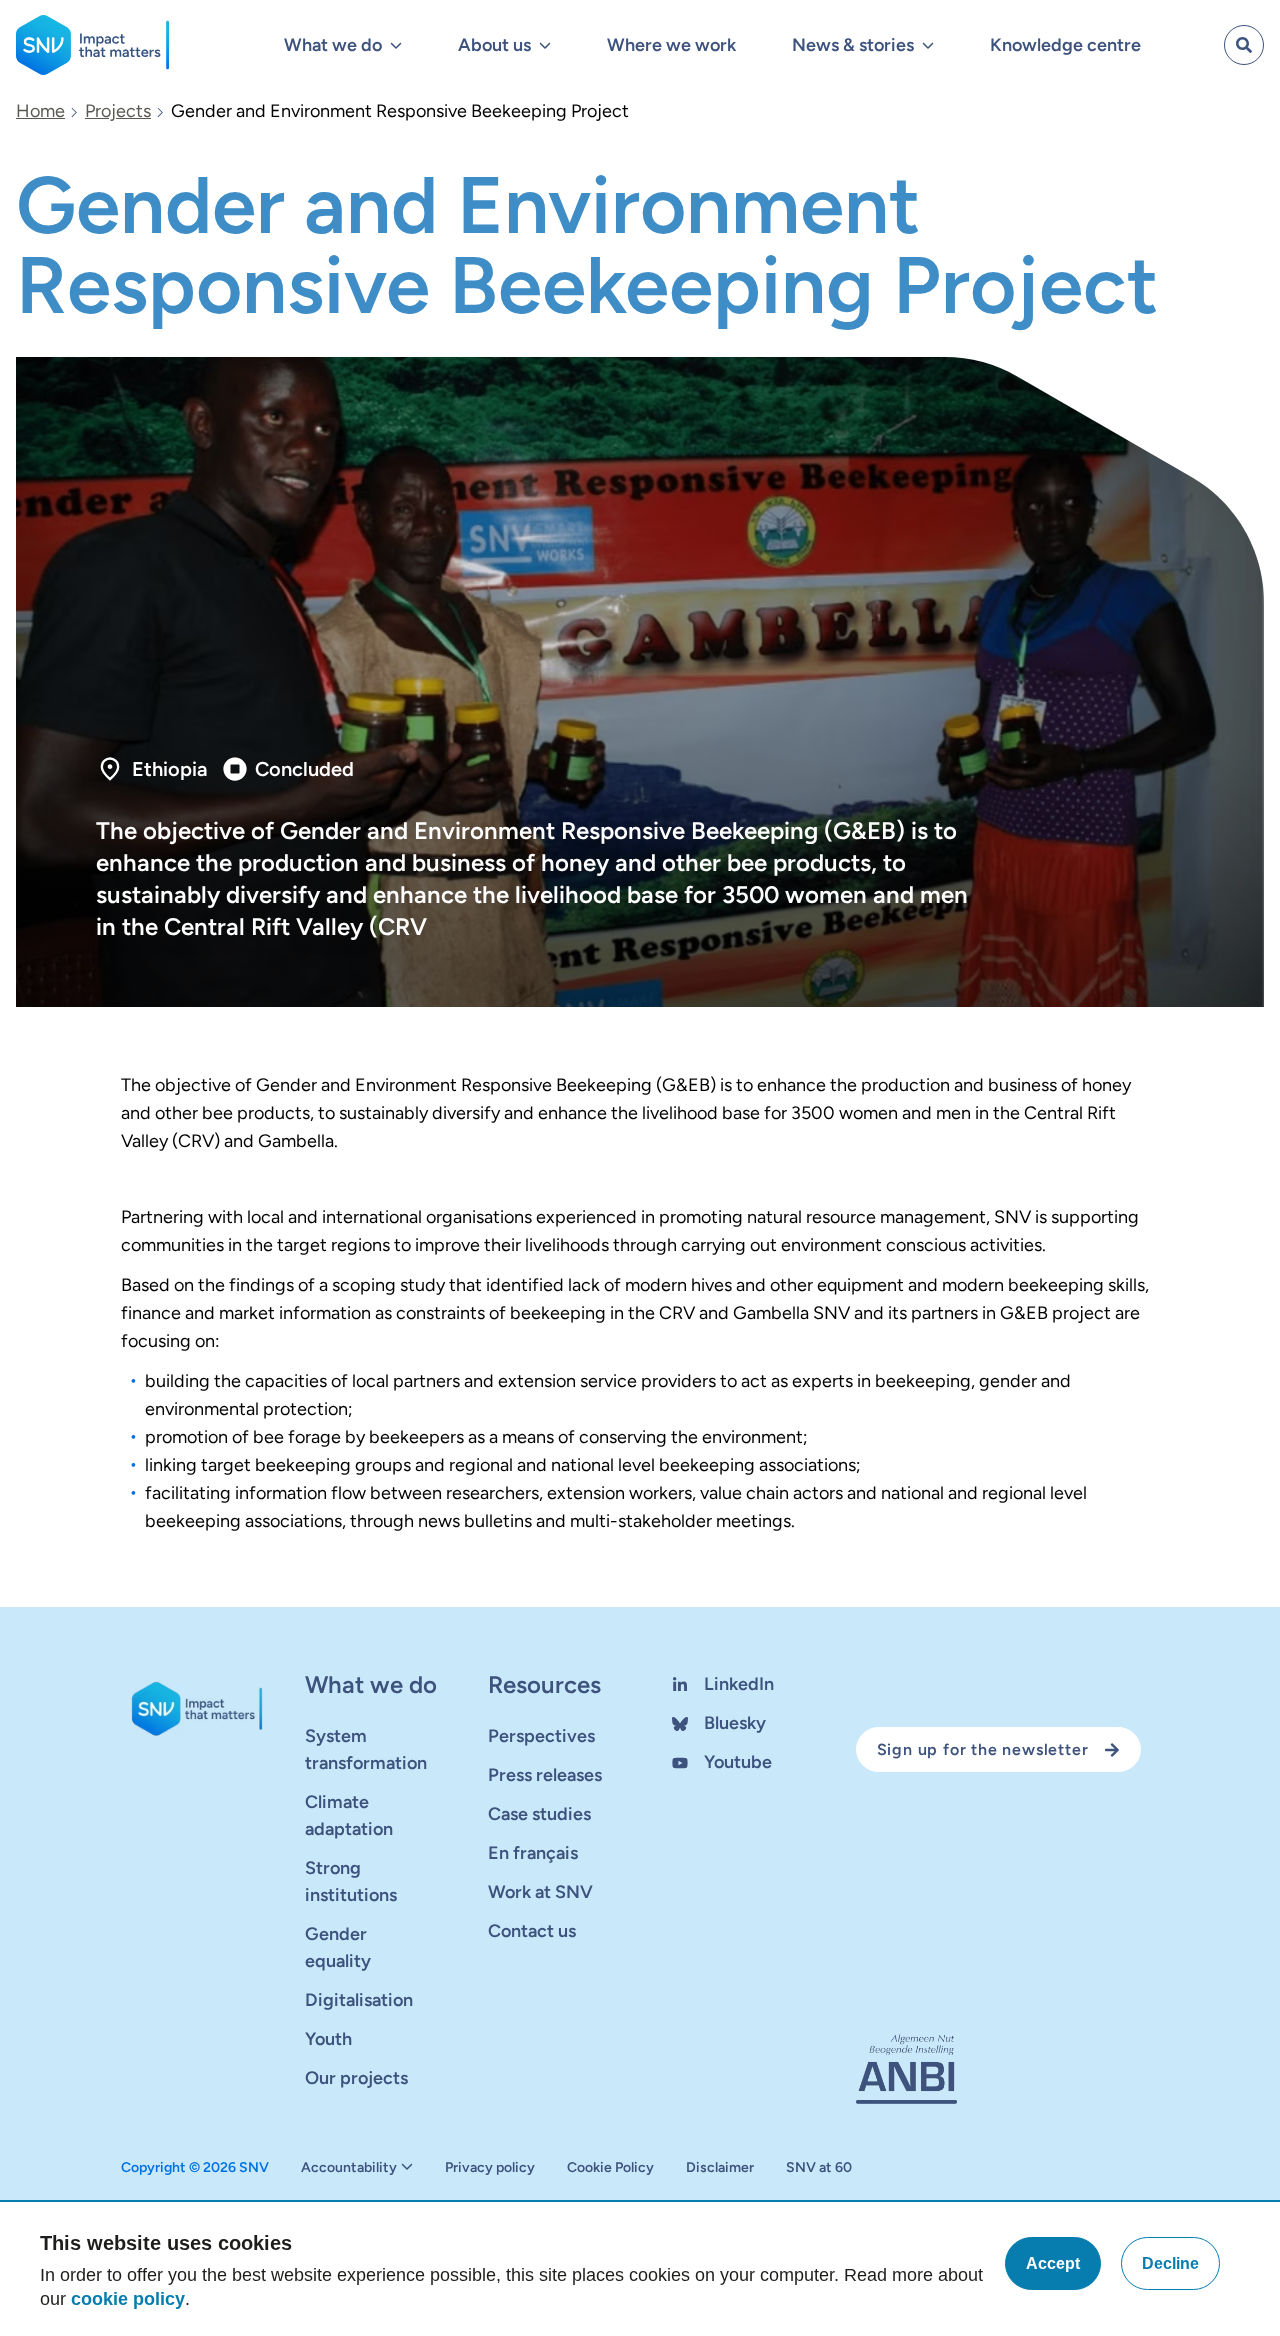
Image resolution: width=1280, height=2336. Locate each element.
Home (40, 111)
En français (533, 1853)
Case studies (539, 1814)
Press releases (545, 1775)
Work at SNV (540, 1892)
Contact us (532, 1931)
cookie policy (128, 2299)
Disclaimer (720, 2168)
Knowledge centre (1065, 45)
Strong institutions (351, 1881)
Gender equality (338, 1947)
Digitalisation (359, 2000)
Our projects (356, 2078)
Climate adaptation (349, 1815)
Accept (1053, 2263)
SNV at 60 (819, 2168)
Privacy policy (490, 2168)
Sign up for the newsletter (983, 1749)
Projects (118, 111)
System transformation (366, 1749)
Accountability (349, 2168)
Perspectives (541, 1736)
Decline (1170, 2263)
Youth (328, 2039)
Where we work (671, 45)
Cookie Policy (610, 2168)
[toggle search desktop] (1244, 45)
